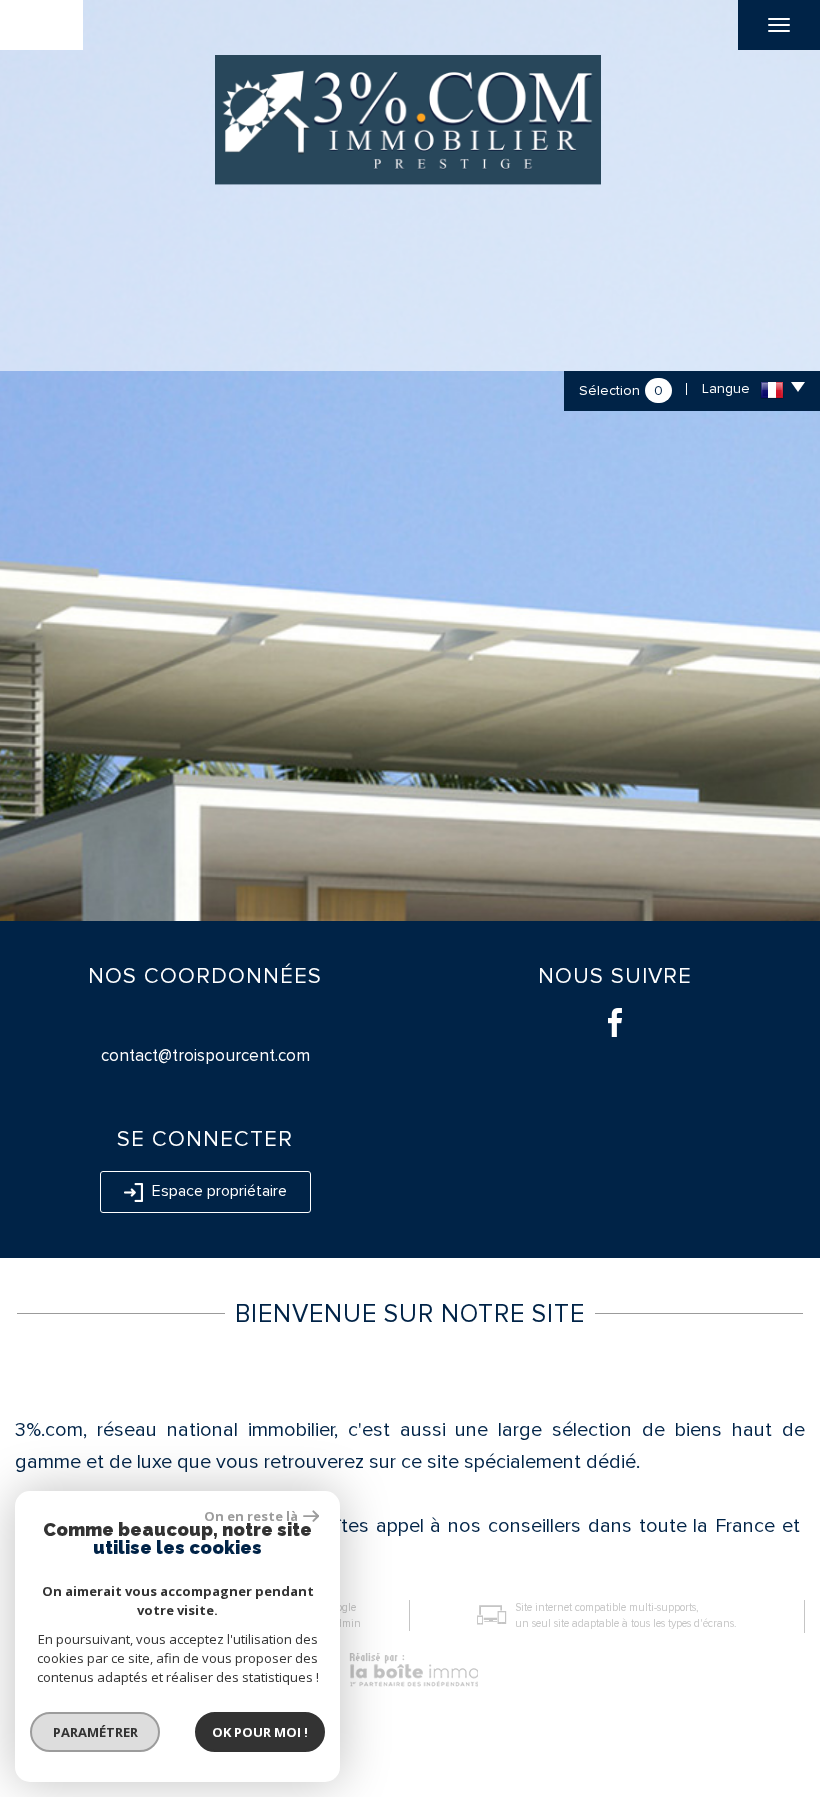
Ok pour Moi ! (260, 1732)
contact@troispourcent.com (205, 1055)
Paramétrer (95, 1732)
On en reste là (251, 1516)
